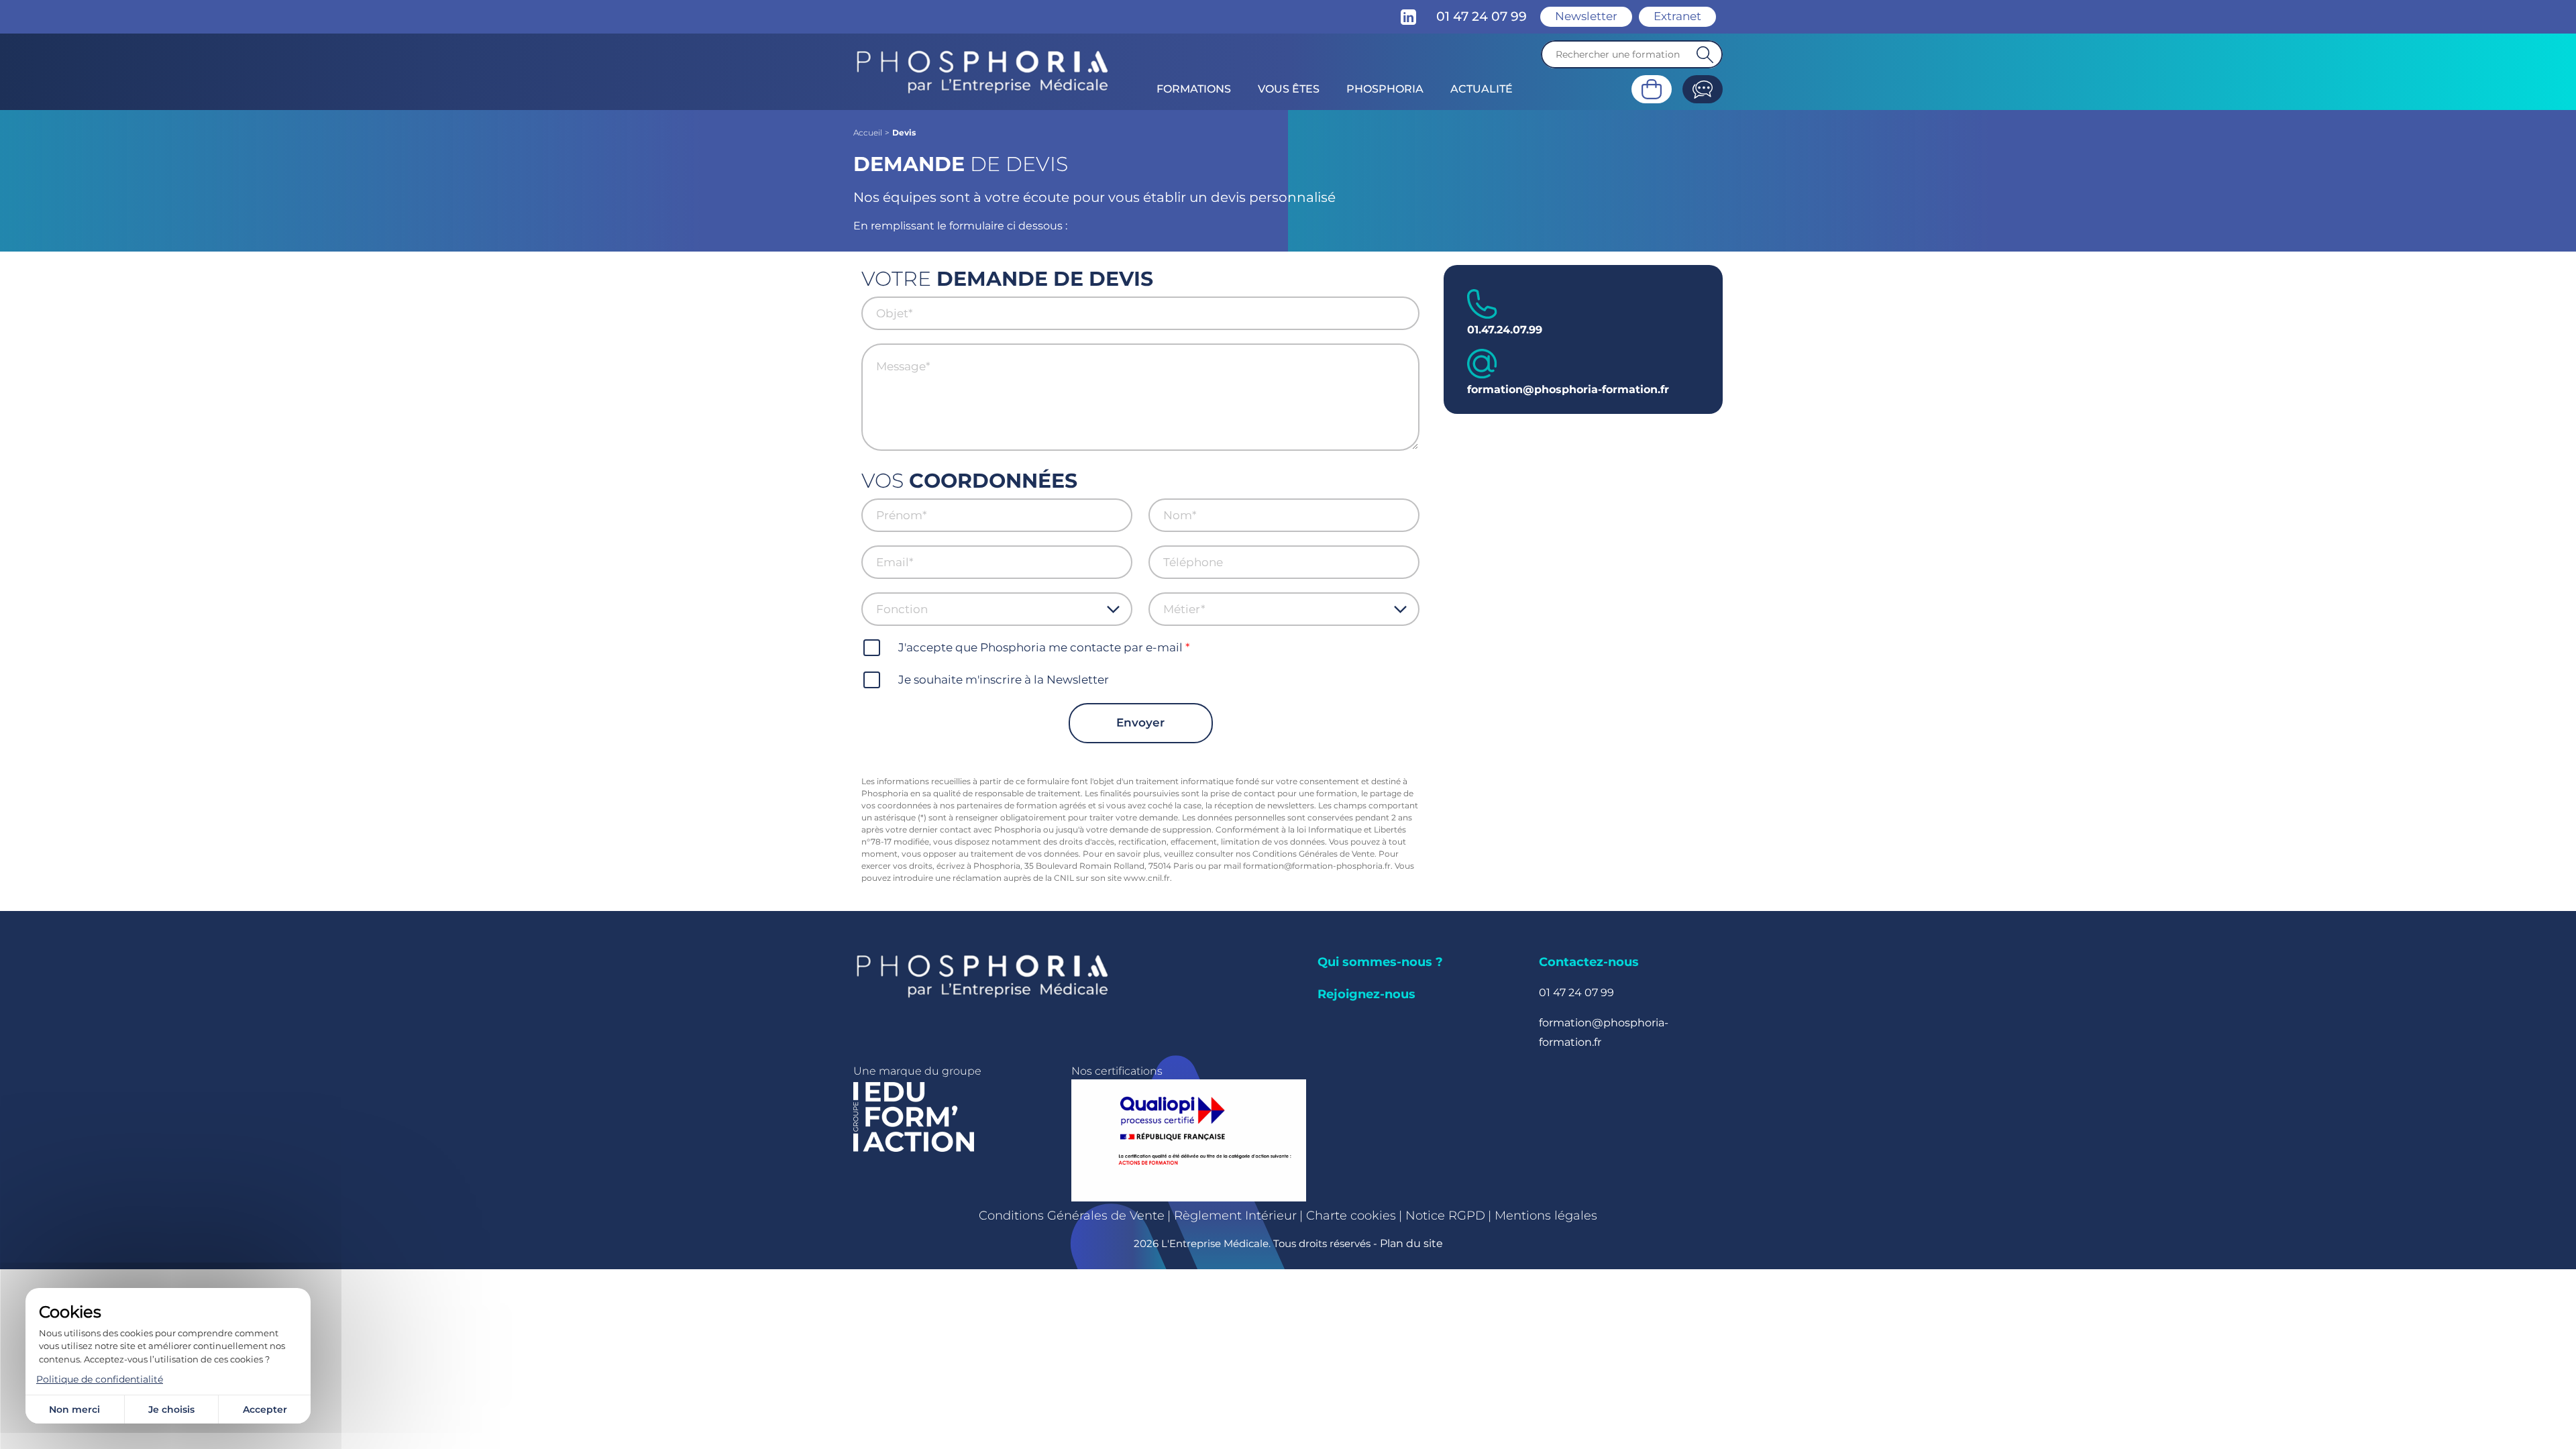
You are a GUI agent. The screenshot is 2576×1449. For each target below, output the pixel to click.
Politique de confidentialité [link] (100, 1379)
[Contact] (1703, 89)
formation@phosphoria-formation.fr (1568, 389)
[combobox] (991, 609)
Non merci (74, 1409)
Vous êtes (1289, 89)
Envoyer (1140, 722)
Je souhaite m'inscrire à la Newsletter (1004, 680)
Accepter (265, 1409)
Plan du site (1411, 1243)
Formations (1194, 89)
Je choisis (171, 1409)
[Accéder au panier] (1652, 89)
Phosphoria (1385, 89)
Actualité (1482, 89)
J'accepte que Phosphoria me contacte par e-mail (1040, 647)
